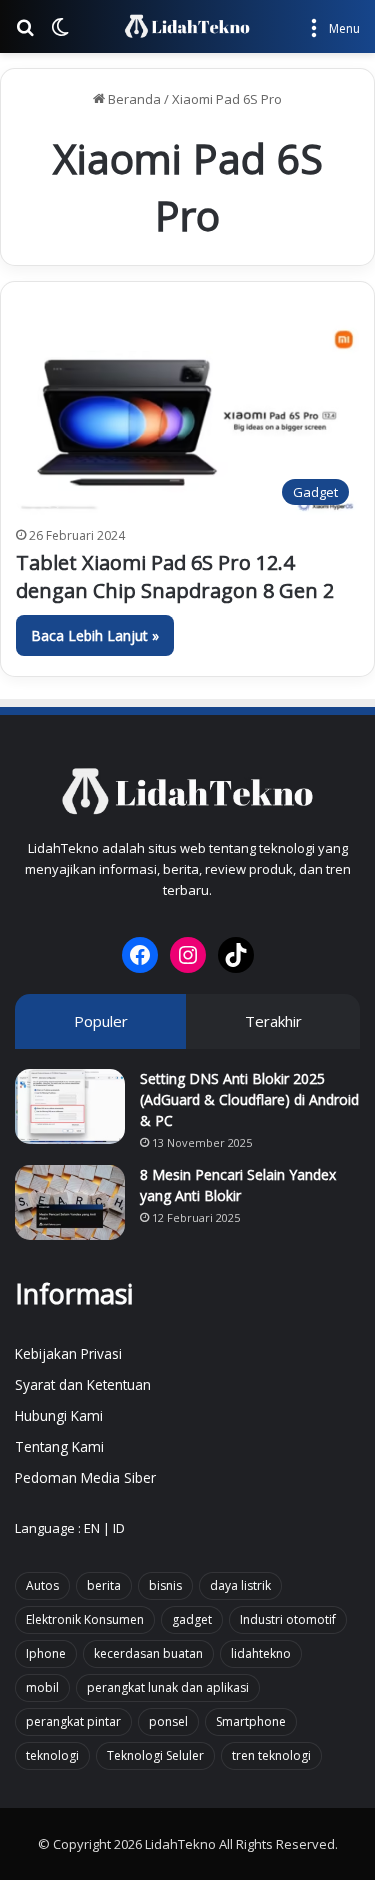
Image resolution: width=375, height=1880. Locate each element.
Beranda (133, 99)
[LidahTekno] (187, 26)
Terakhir (273, 1021)
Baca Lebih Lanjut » (95, 635)
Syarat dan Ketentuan (83, 1384)
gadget (192, 1619)
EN (92, 1528)
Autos (42, 1585)
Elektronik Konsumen (85, 1619)
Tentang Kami (59, 1446)
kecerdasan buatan (148, 1653)
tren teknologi (271, 1755)
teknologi (52, 1755)
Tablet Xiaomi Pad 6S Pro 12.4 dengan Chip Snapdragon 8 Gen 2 (175, 576)
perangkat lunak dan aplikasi (168, 1687)
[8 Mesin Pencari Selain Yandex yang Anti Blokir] (70, 1202)
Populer (101, 1021)
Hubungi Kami (59, 1415)
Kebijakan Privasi (68, 1353)
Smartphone (251, 1721)
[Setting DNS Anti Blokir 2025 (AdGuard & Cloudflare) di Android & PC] (70, 1106)
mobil (42, 1687)
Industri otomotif (288, 1619)
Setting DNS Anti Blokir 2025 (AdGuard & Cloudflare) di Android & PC (249, 1099)
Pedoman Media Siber (85, 1477)
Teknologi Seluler (155, 1755)
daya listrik (240, 1585)
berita (104, 1585)
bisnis (165, 1585)
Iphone (46, 1653)
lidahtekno (261, 1653)
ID (119, 1528)
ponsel (168, 1721)
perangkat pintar (73, 1721)
